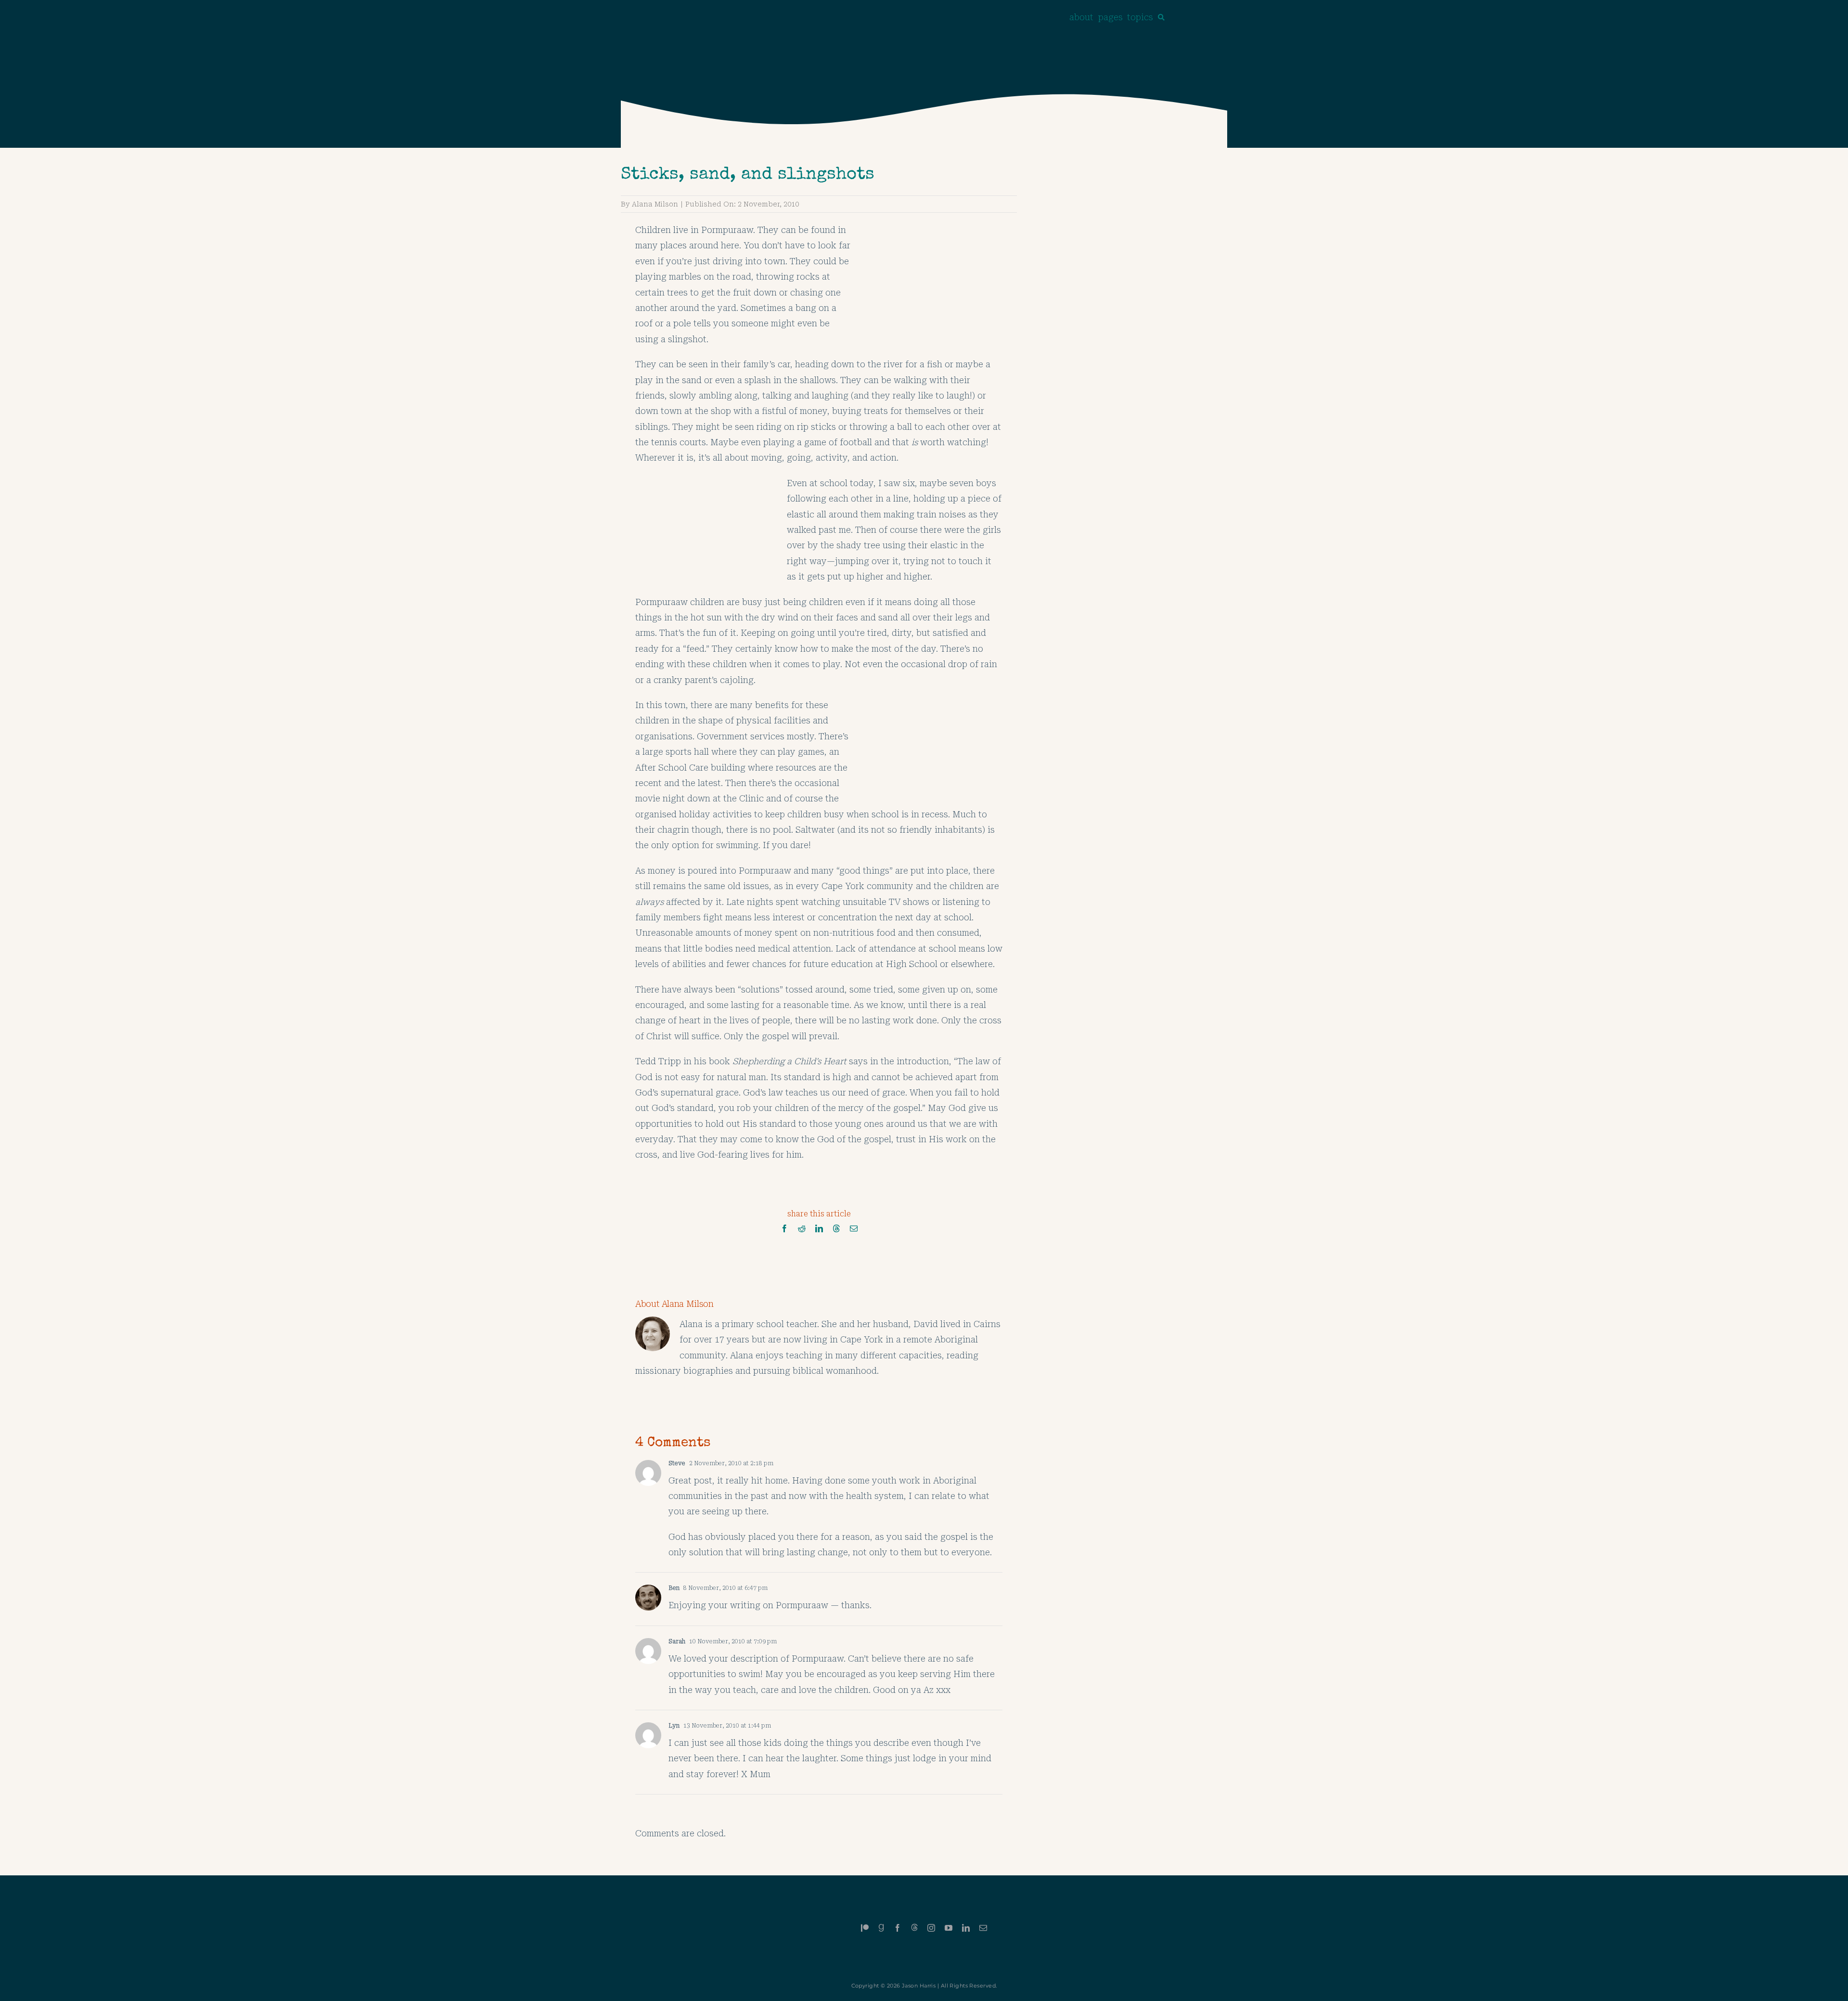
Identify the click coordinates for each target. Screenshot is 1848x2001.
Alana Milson (655, 204)
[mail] (983, 1928)
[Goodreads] (881, 1928)
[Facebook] (784, 1229)
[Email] (854, 1229)
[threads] (914, 1927)
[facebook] (898, 1928)
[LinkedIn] (819, 1229)
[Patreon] (865, 1928)
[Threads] (836, 1229)
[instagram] (931, 1928)
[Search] (1161, 17)
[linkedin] (966, 1928)
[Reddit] (802, 1229)
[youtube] (949, 1928)
